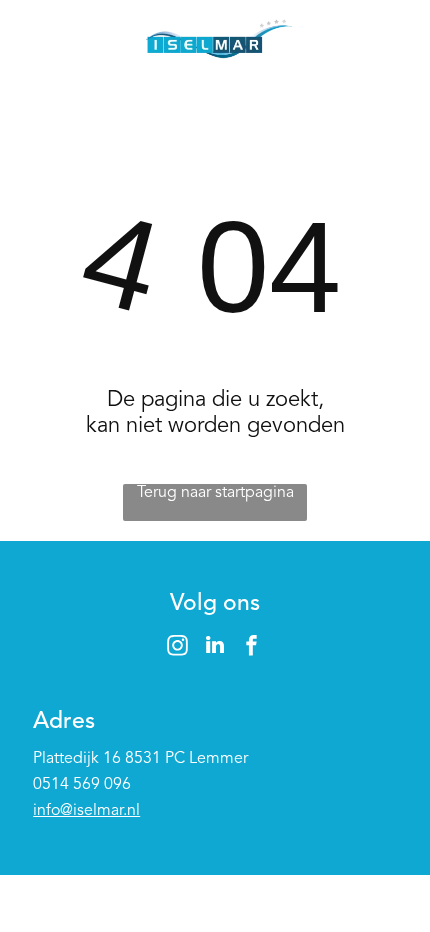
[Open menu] (390, 41)
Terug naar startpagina (215, 493)
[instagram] (178, 647)
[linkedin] (215, 647)
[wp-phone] (42, 52)
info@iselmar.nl (86, 811)
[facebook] (252, 647)
